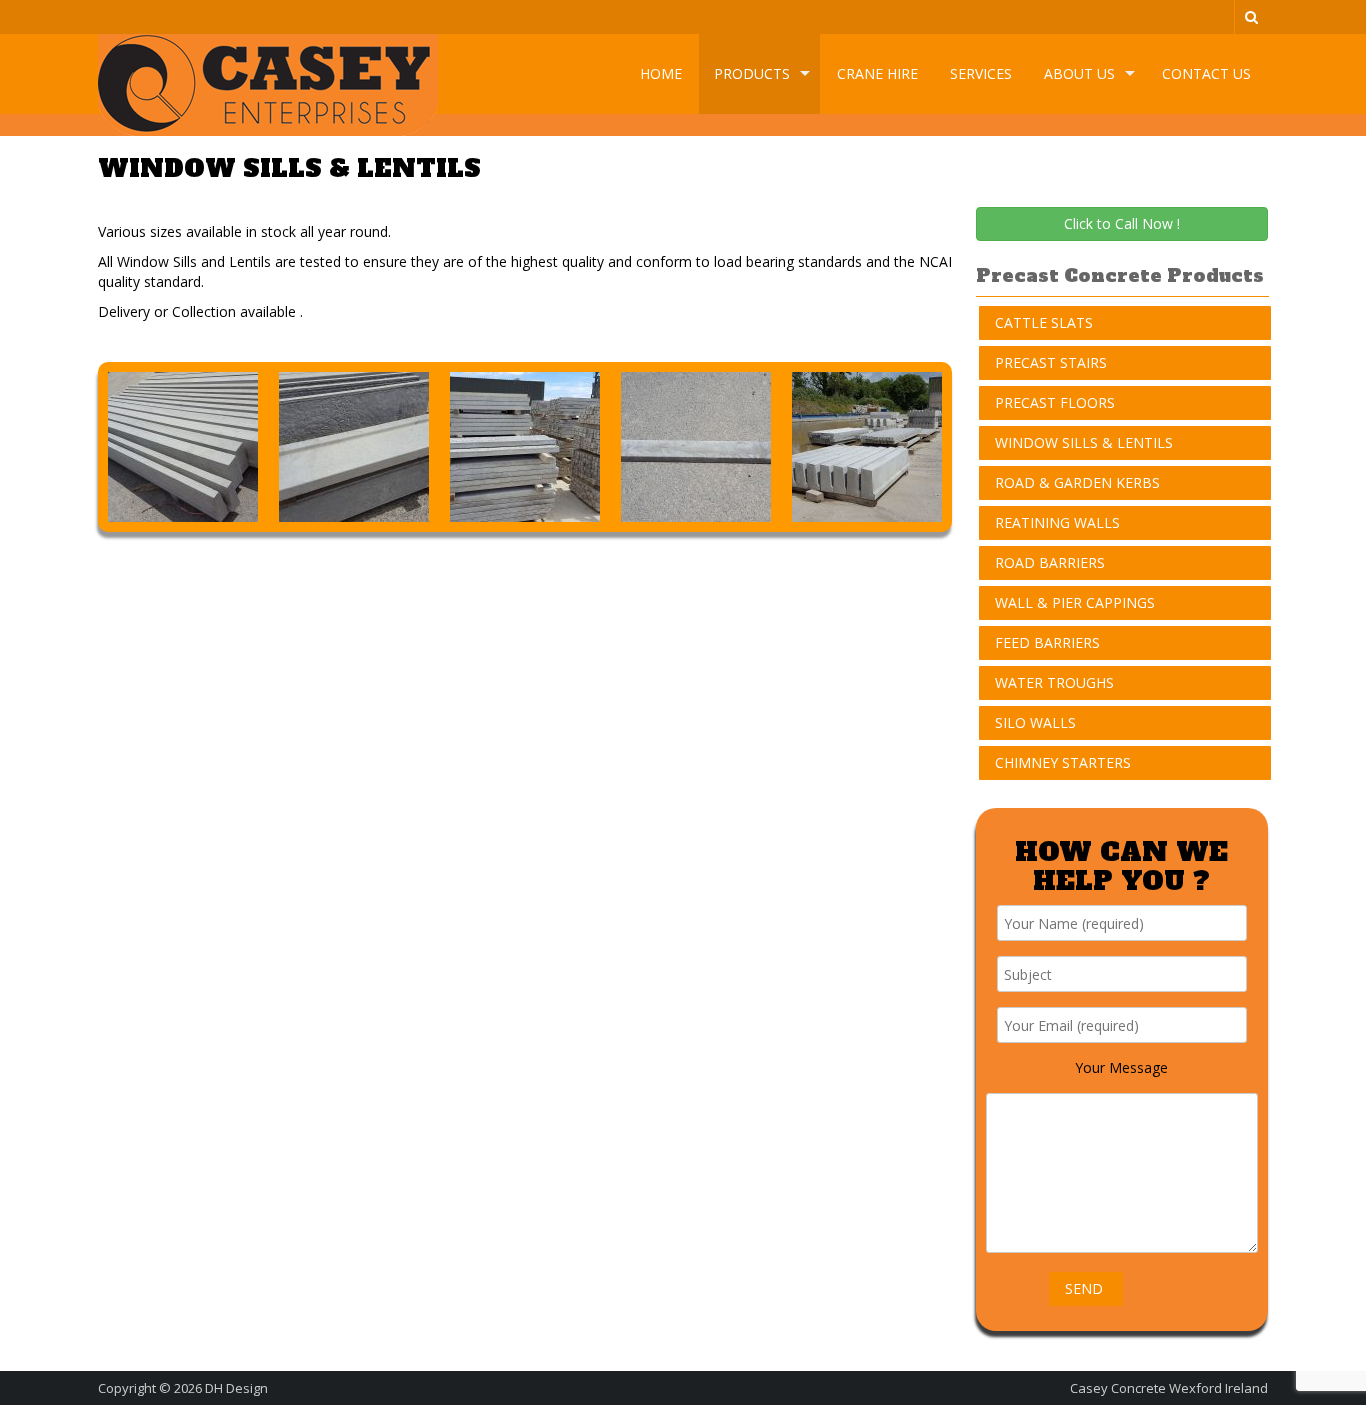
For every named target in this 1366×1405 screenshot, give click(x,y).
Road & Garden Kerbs (1077, 482)
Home (661, 73)
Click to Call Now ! (1122, 223)
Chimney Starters (1063, 762)
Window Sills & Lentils (1084, 442)
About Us (1079, 73)
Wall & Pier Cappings (1075, 602)
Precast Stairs (1051, 362)
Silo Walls (1035, 722)
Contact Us (1206, 73)
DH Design (236, 1388)
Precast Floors (1055, 402)
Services (981, 73)
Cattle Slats (1044, 322)
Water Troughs (1054, 682)
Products (752, 73)
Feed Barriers (1047, 642)
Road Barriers (1050, 562)
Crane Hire (877, 73)
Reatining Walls (1057, 522)
